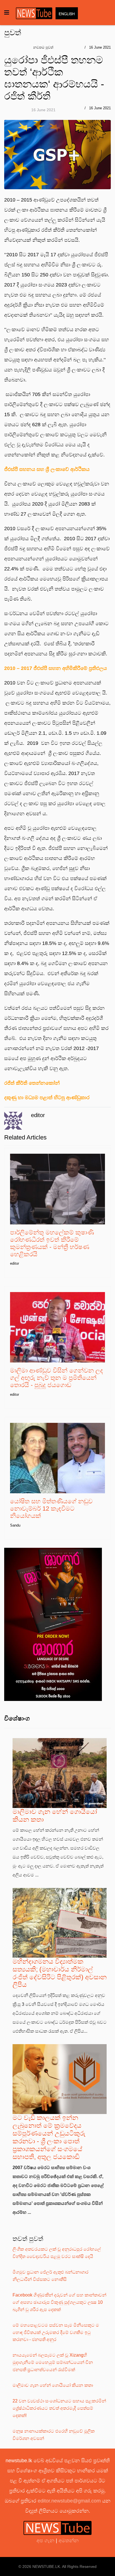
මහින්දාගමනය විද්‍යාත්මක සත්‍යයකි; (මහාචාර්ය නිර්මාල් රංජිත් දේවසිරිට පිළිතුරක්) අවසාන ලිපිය (60, 1973)
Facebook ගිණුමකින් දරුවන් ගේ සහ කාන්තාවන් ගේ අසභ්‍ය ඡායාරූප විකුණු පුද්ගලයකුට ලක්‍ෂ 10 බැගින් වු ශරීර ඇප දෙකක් (59, 2302)
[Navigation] (7, 13)
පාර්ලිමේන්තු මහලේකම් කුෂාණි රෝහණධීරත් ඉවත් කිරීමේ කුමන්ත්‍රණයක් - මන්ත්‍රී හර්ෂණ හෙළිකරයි (52, 1243)
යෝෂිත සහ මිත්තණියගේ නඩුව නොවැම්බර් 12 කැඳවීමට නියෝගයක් (51, 1509)
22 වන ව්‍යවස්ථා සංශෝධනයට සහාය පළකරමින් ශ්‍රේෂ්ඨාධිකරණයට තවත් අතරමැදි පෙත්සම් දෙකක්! (59, 2408)
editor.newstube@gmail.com (69, 2501)
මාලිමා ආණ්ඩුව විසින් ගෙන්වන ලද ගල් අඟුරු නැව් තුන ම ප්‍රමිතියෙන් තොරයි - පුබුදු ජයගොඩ (57, 1378)
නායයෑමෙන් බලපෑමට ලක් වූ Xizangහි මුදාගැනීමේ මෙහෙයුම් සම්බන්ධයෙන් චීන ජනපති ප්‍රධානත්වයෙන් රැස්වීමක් (53, 2362)
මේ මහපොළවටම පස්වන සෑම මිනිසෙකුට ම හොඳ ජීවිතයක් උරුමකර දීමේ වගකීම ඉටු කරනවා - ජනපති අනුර (56, 2332)
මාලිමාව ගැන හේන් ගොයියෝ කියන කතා (53, 2385)
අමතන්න (69, 2541)
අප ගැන (46, 2541)
